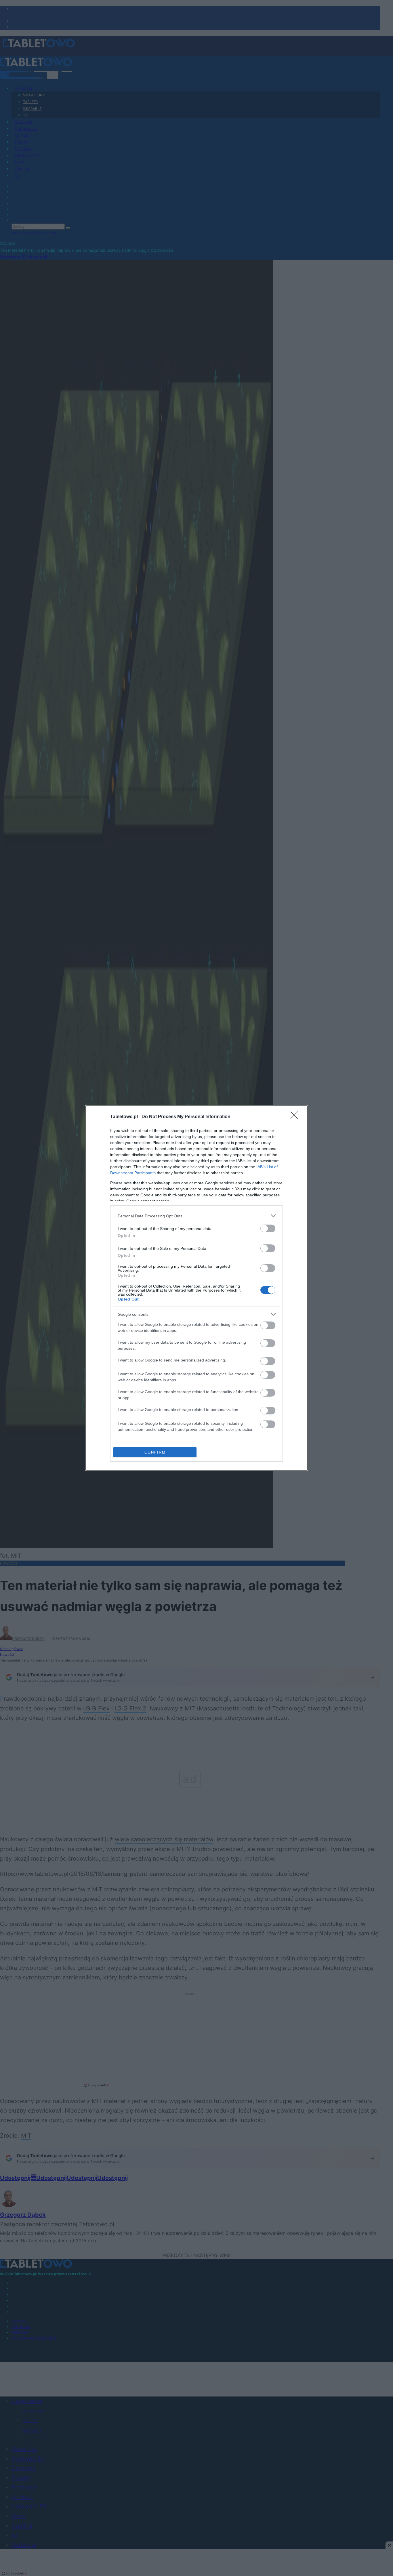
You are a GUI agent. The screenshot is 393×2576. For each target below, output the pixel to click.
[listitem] (197, 1216)
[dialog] (197, 1288)
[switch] (268, 1228)
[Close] (296, 1117)
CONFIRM (155, 1452)
